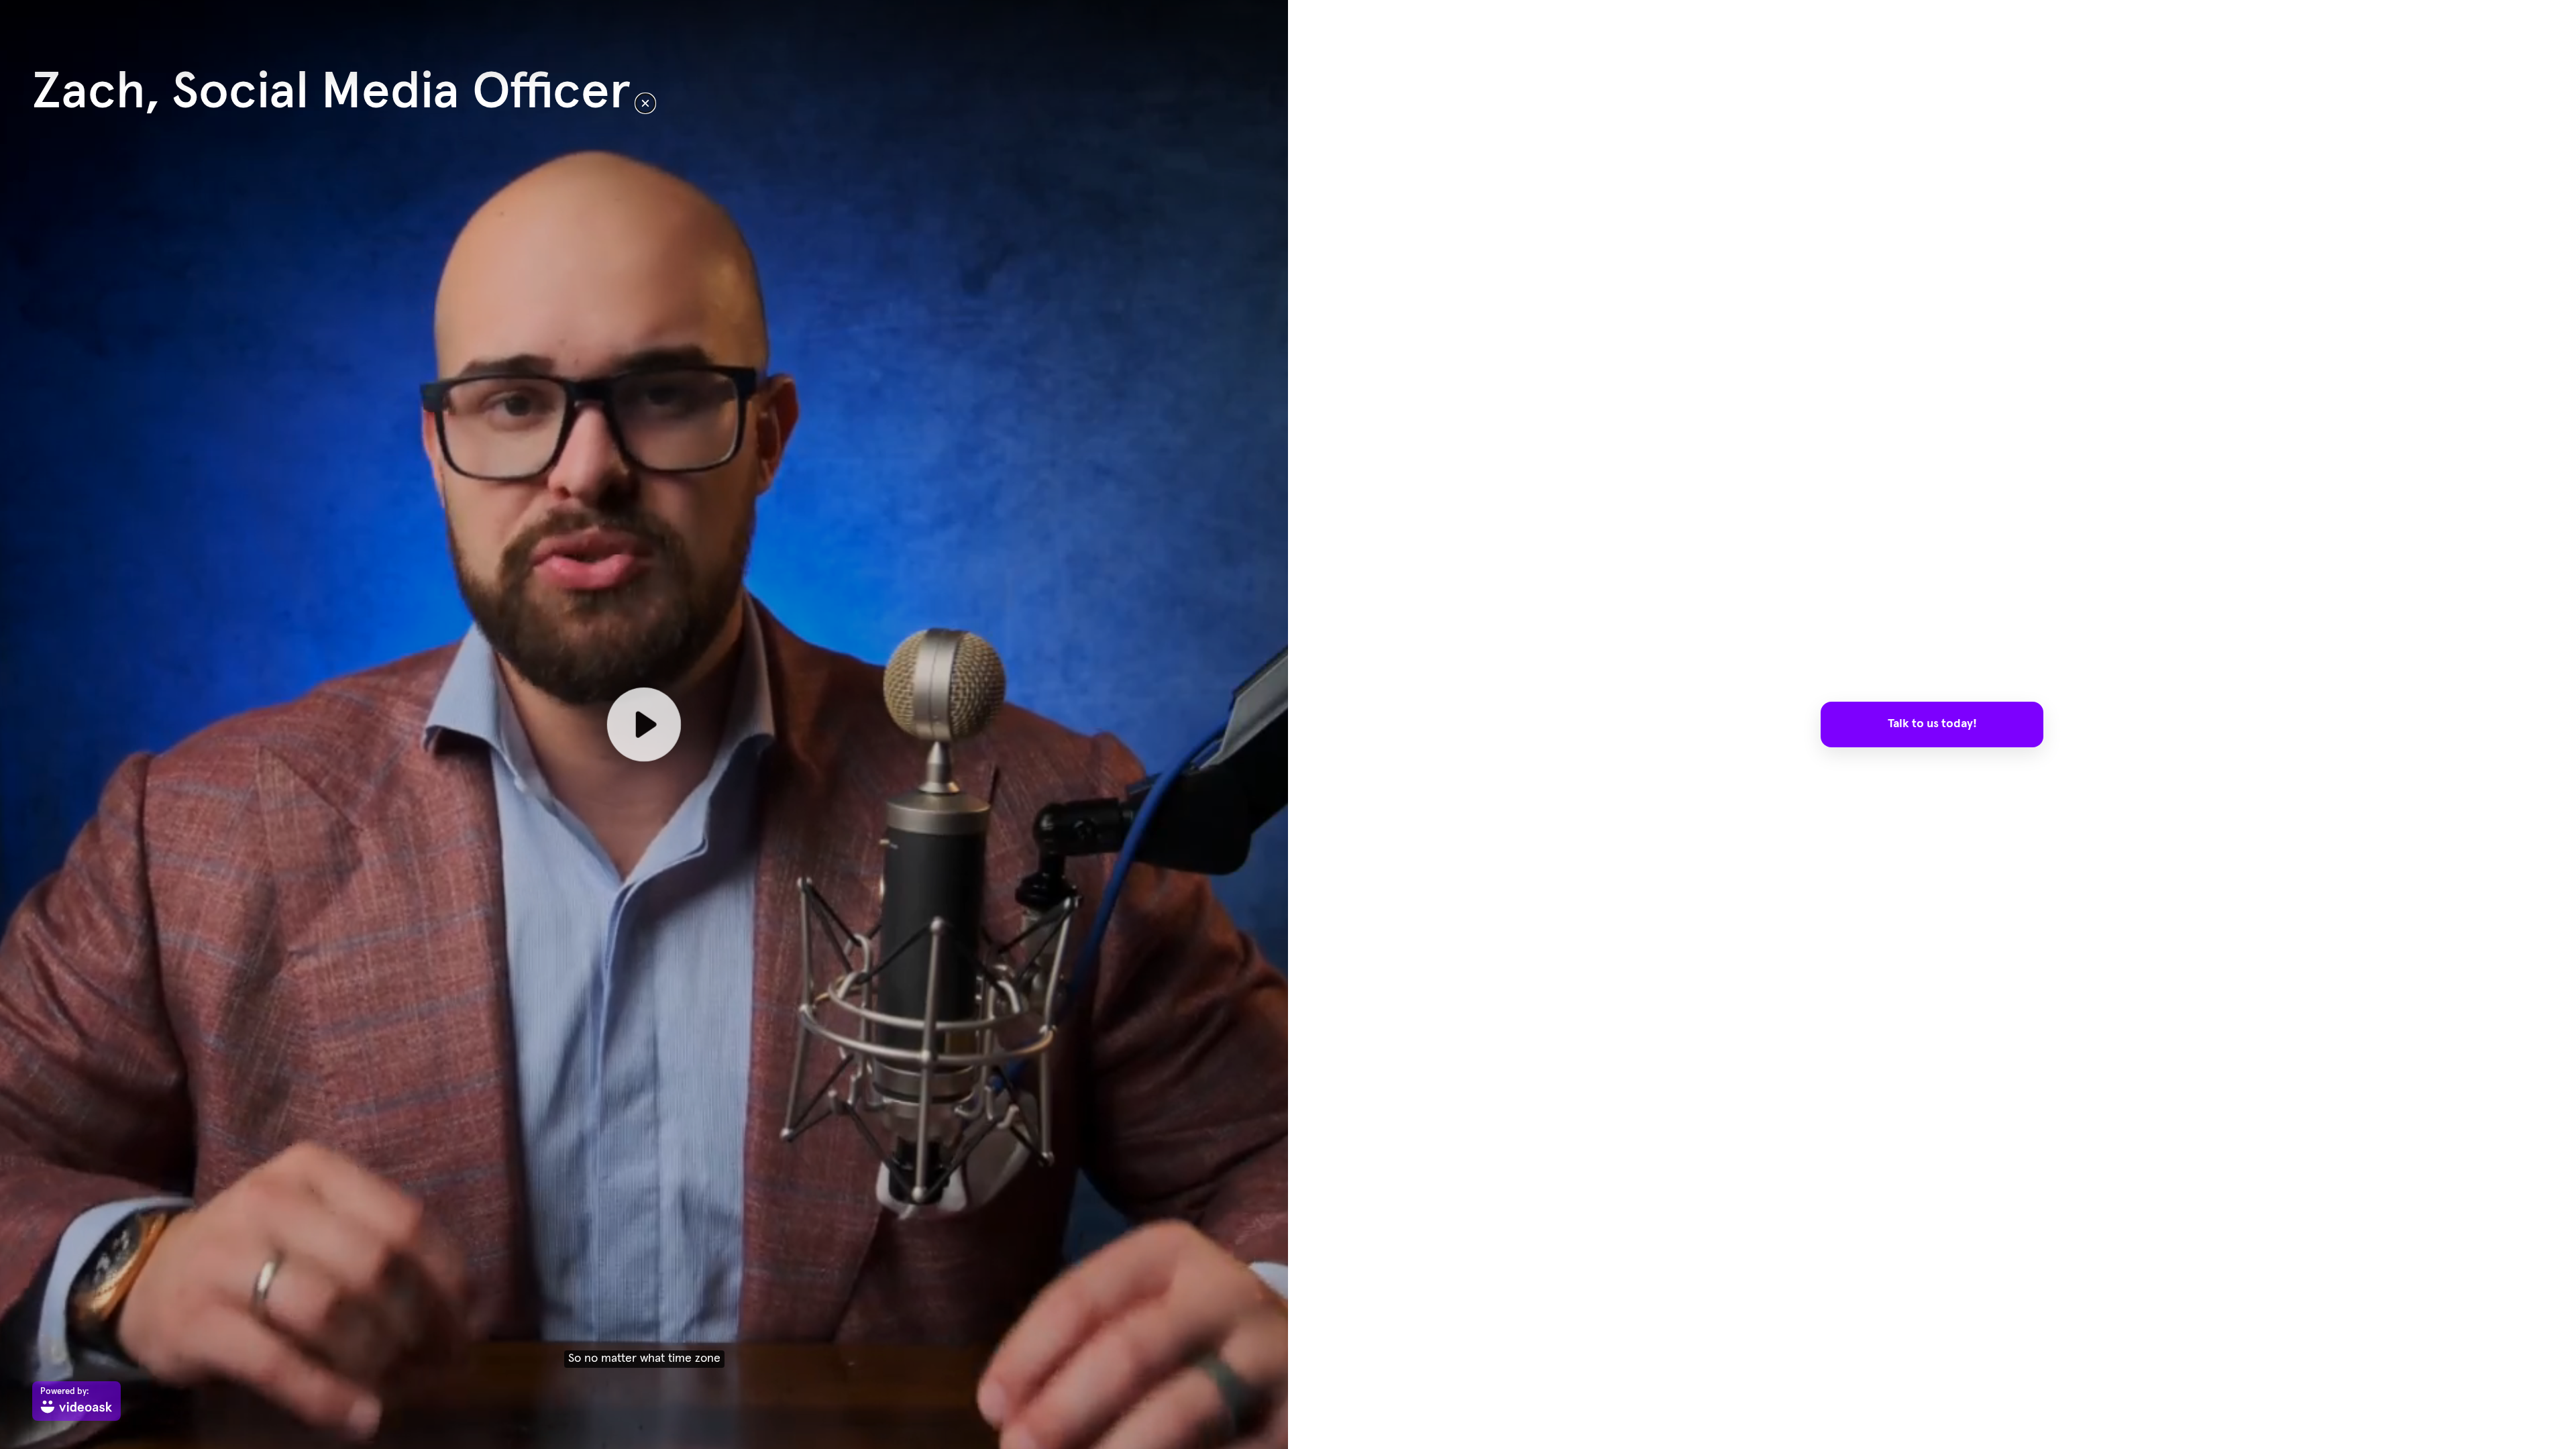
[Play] (644, 724)
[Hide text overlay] (645, 103)
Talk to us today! (1932, 724)
